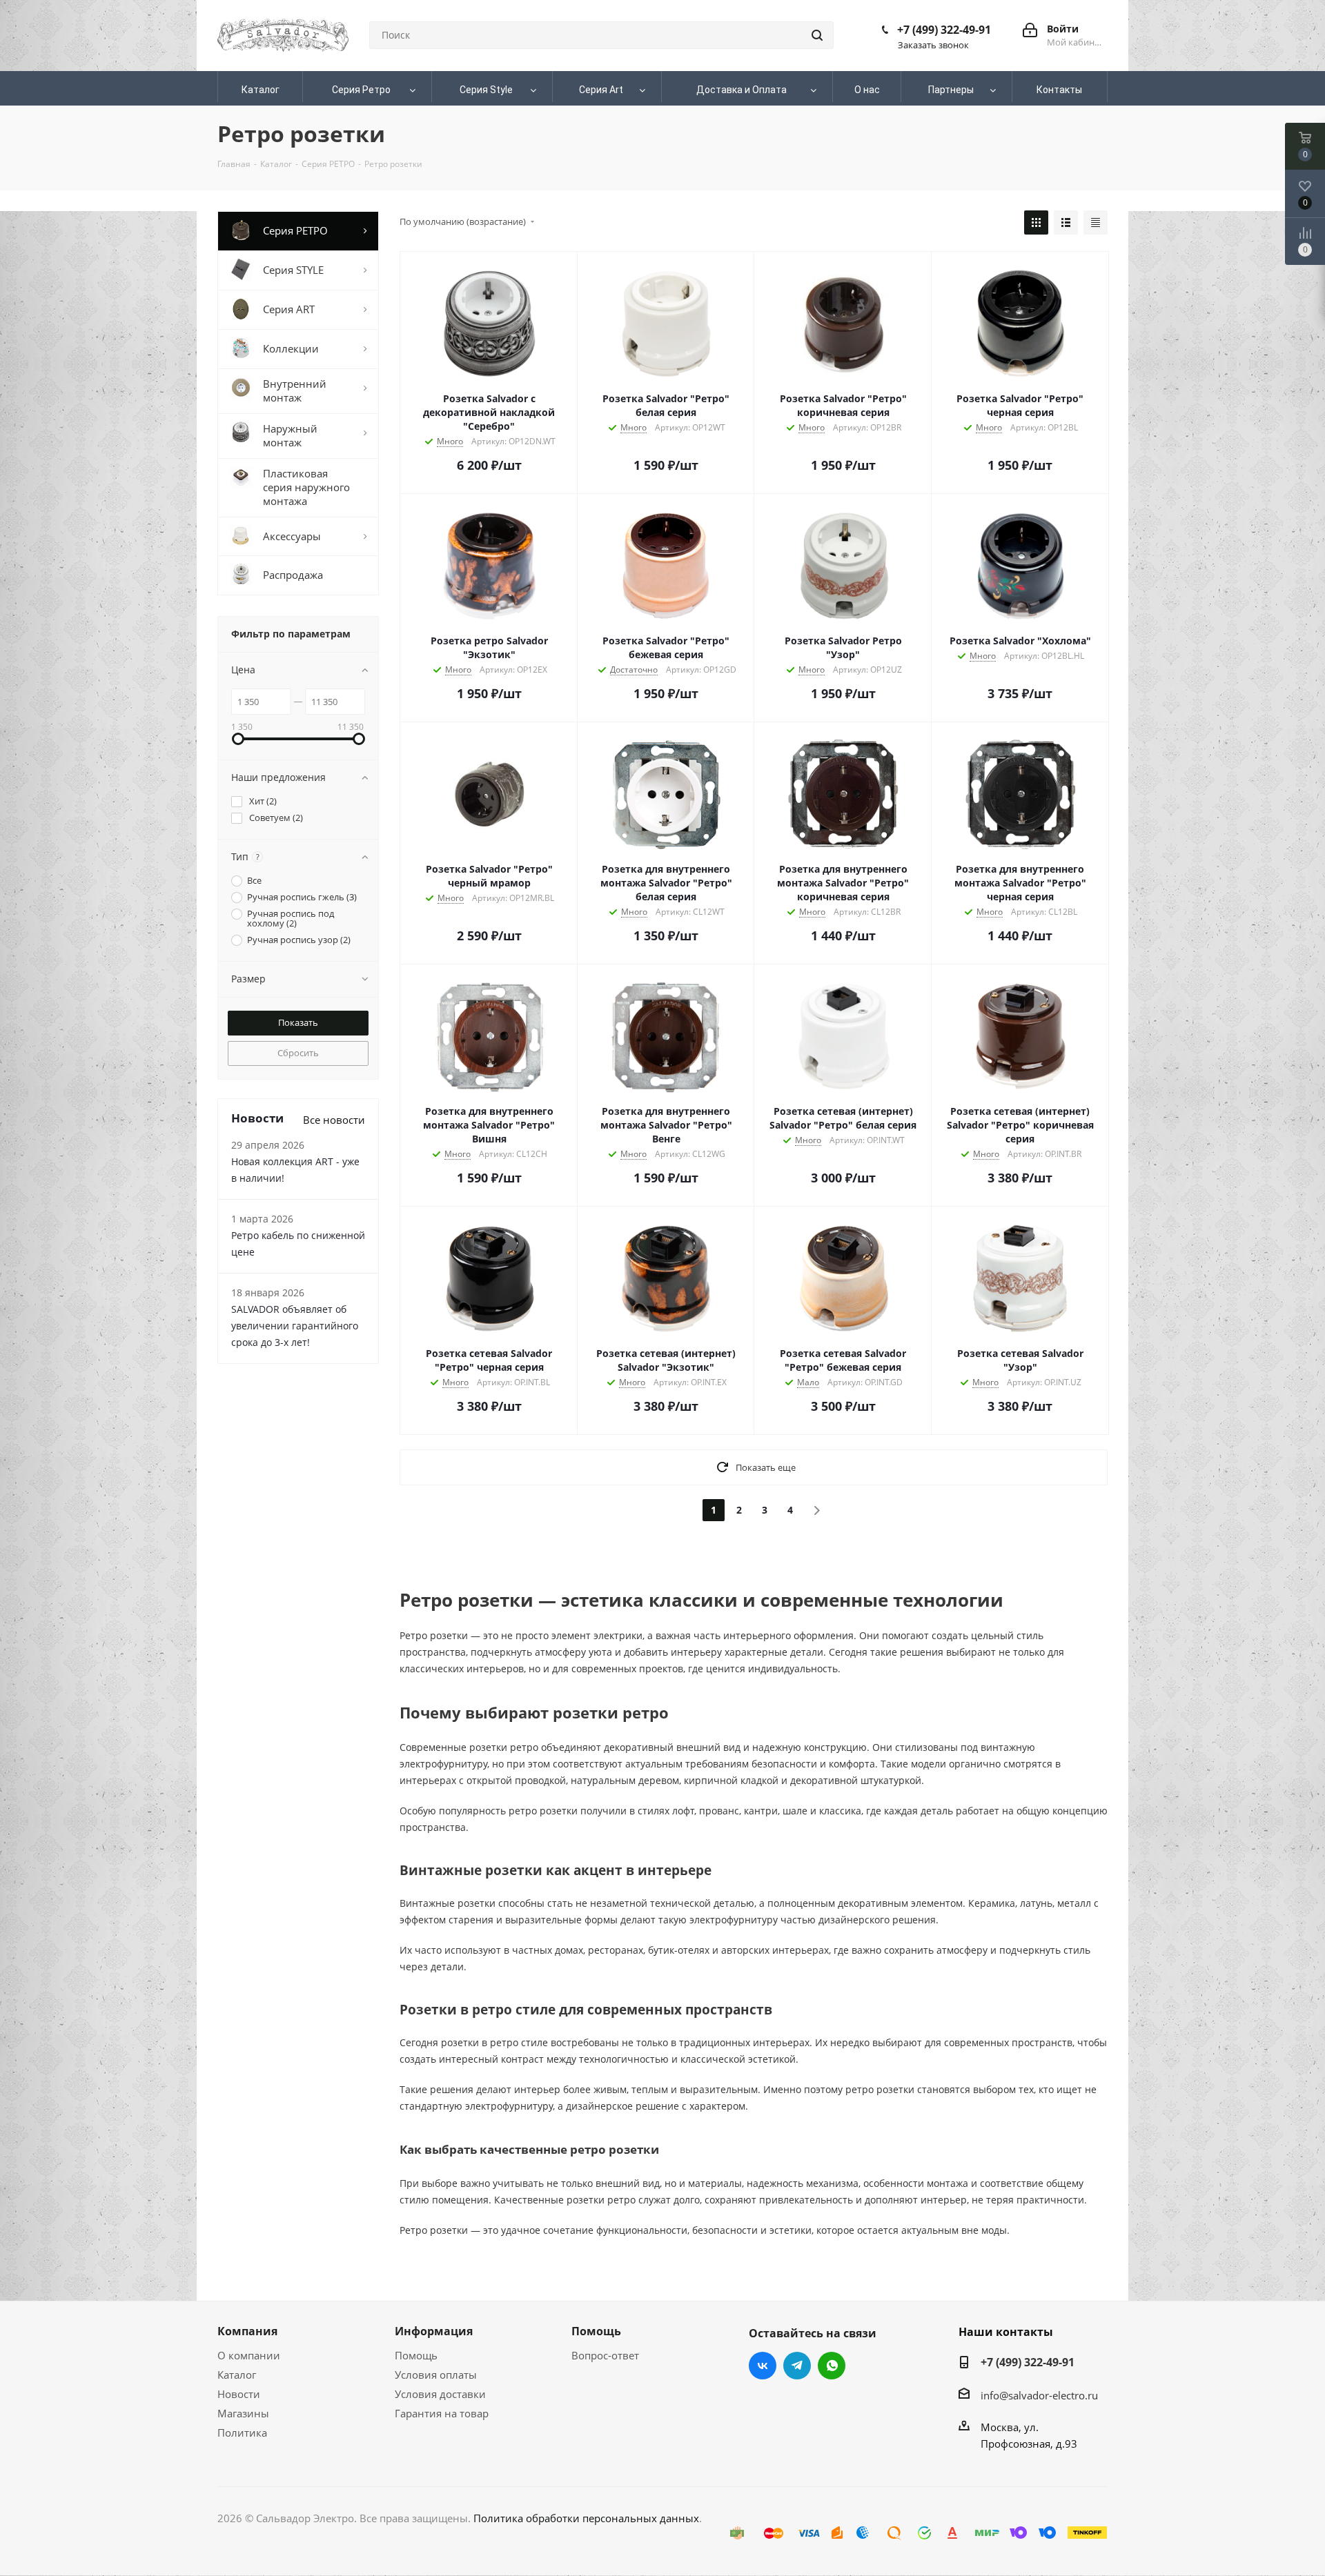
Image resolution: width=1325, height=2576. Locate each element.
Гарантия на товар (442, 2413)
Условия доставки (440, 2394)
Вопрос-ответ (605, 2355)
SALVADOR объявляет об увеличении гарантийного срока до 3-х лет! (295, 1326)
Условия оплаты (436, 2375)
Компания (247, 2331)
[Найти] (817, 35)
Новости (239, 2394)
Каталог (237, 2375)
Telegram (797, 2366)
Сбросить (298, 1053)
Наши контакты (1006, 2332)
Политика (242, 2433)
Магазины (243, 2413)
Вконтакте (763, 2366)
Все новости (334, 1120)
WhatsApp (832, 2366)
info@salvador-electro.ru (1039, 2395)
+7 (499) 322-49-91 (944, 30)
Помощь (416, 2355)
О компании (249, 2355)
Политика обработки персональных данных (586, 2518)
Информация (434, 2331)
